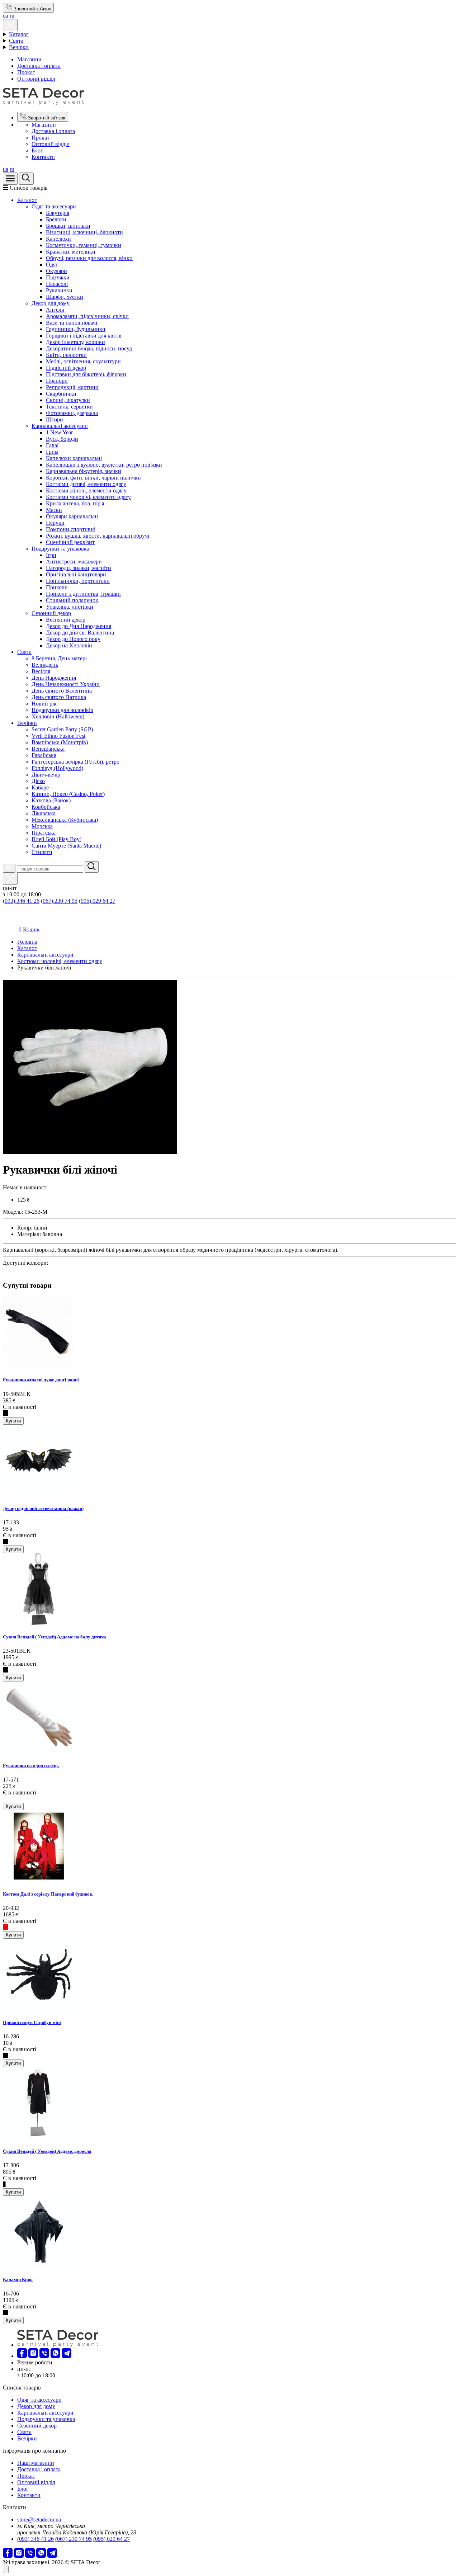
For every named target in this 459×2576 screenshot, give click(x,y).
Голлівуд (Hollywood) (57, 768)
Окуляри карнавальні (72, 516)
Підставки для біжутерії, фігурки (86, 374)
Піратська (44, 833)
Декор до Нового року (73, 639)
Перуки (55, 523)
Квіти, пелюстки (66, 355)
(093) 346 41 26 (21, 901)
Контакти (43, 157)
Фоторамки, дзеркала (72, 413)
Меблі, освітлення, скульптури (83, 361)
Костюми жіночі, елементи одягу (86, 490)
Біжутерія (58, 213)
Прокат (26, 72)
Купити (13, 1421)
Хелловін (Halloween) (58, 716)
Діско (38, 781)
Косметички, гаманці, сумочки (84, 245)
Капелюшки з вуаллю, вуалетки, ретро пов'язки (104, 465)
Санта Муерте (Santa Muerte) (66, 846)
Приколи (57, 587)
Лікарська (44, 813)
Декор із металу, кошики (75, 342)
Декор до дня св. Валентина (80, 633)
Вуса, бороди (62, 439)
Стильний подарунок (72, 600)
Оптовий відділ (36, 79)
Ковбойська (46, 807)
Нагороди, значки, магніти (79, 568)
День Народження (54, 678)
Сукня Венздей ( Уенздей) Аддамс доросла (47, 2151)
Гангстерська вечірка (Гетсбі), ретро (75, 762)
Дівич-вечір (46, 775)
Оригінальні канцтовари (76, 574)
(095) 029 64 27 (97, 901)
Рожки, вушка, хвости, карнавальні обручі (98, 536)
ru (12, 16)
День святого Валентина (62, 691)
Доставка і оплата (39, 66)
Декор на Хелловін (69, 645)
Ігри (51, 555)
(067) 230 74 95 (59, 901)
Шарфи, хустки (65, 297)
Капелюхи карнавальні (74, 458)
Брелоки (56, 219)
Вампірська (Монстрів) (60, 742)
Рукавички (59, 290)
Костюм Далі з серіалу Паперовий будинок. (48, 1894)
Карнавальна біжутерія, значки (84, 471)
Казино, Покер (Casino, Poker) (68, 794)
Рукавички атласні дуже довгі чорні (41, 1380)
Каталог (19, 34)
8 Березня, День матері (59, 658)
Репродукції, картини (72, 387)
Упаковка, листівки (70, 607)
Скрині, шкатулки (68, 400)
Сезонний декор (51, 613)
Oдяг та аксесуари (54, 206)
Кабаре (40, 787)
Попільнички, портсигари (78, 581)
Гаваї (52, 445)
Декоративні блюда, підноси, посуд (89, 348)
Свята (16, 41)
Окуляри (56, 271)
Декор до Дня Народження (79, 626)
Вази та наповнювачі (72, 323)
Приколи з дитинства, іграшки (83, 594)
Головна (27, 942)
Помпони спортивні (71, 529)
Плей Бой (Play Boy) (56, 839)
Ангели (55, 310)
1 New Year (59, 432)
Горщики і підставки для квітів (84, 336)
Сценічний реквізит (70, 542)
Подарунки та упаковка (60, 549)
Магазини (29, 59)
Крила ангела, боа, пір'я (75, 503)
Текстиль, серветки (69, 407)
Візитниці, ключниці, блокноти (84, 232)
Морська (42, 826)
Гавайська (44, 755)
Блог (37, 150)
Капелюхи (58, 239)
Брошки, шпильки (68, 226)
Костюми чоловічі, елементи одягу (88, 497)
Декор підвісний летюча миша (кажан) (43, 1508)
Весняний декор (66, 620)
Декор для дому (51, 303)
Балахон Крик (18, 2280)
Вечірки (19, 47)
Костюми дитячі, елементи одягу (86, 484)
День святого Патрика (59, 697)
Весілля (41, 671)
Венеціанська (48, 749)
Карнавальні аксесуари (60, 426)
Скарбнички (61, 394)
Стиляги (42, 852)
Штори (55, 419)
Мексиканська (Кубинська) (65, 820)
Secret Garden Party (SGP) (62, 729)
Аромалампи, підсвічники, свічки (87, 316)
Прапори (57, 381)
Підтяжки (58, 277)
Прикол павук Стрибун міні (32, 2022)
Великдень (45, 665)
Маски (54, 510)
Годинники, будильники (76, 329)
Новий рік (44, 704)
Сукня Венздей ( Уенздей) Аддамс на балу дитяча (55, 1637)
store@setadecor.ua (39, 2520)
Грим (52, 452)
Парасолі (57, 284)
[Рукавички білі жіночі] (90, 1152)
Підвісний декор (66, 368)
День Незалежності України (66, 684)
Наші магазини (36, 2463)
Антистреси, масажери (74, 562)
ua (6, 16)
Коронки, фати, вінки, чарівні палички (93, 478)
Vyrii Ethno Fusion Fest (58, 736)
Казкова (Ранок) (51, 800)
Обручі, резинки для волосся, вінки (89, 258)
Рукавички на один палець (31, 1766)
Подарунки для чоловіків (62, 710)
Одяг (52, 265)
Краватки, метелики (71, 252)
